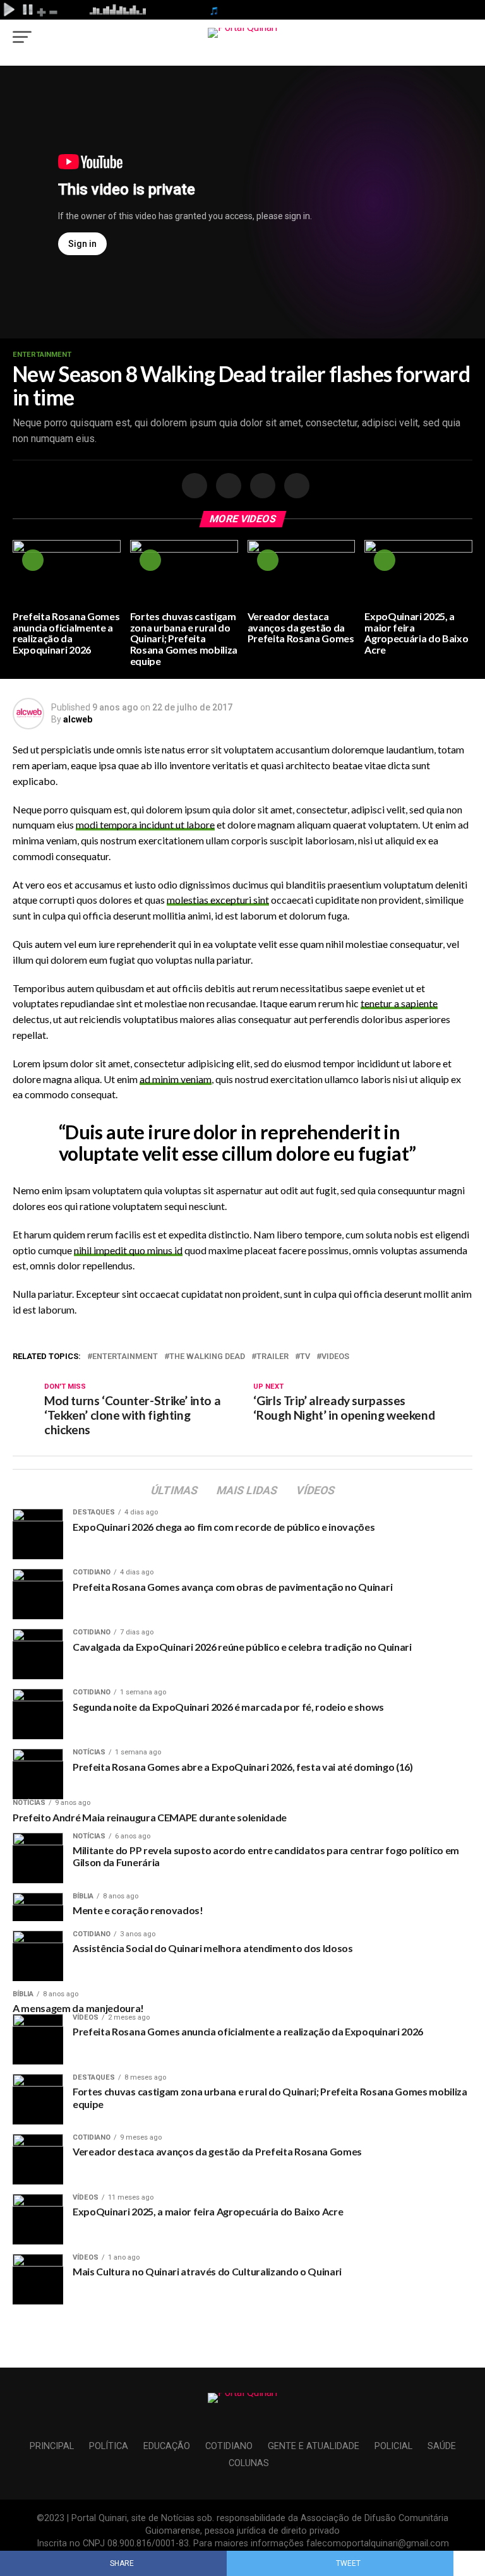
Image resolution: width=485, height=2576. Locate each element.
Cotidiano (229, 2446)
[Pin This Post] (261, 486)
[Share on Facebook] (193, 486)
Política (109, 2446)
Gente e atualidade (314, 2446)
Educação (167, 2446)
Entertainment (125, 1357)
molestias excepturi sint (218, 900)
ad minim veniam (176, 1079)
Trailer (272, 1357)
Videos (335, 1357)
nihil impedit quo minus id (128, 1250)
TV (305, 1357)
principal (52, 2446)
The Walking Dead (207, 1357)
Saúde (442, 2446)
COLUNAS (249, 2463)
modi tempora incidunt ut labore (145, 824)
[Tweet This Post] (227, 486)
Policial (393, 2446)
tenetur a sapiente (399, 1003)
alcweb (78, 719)
